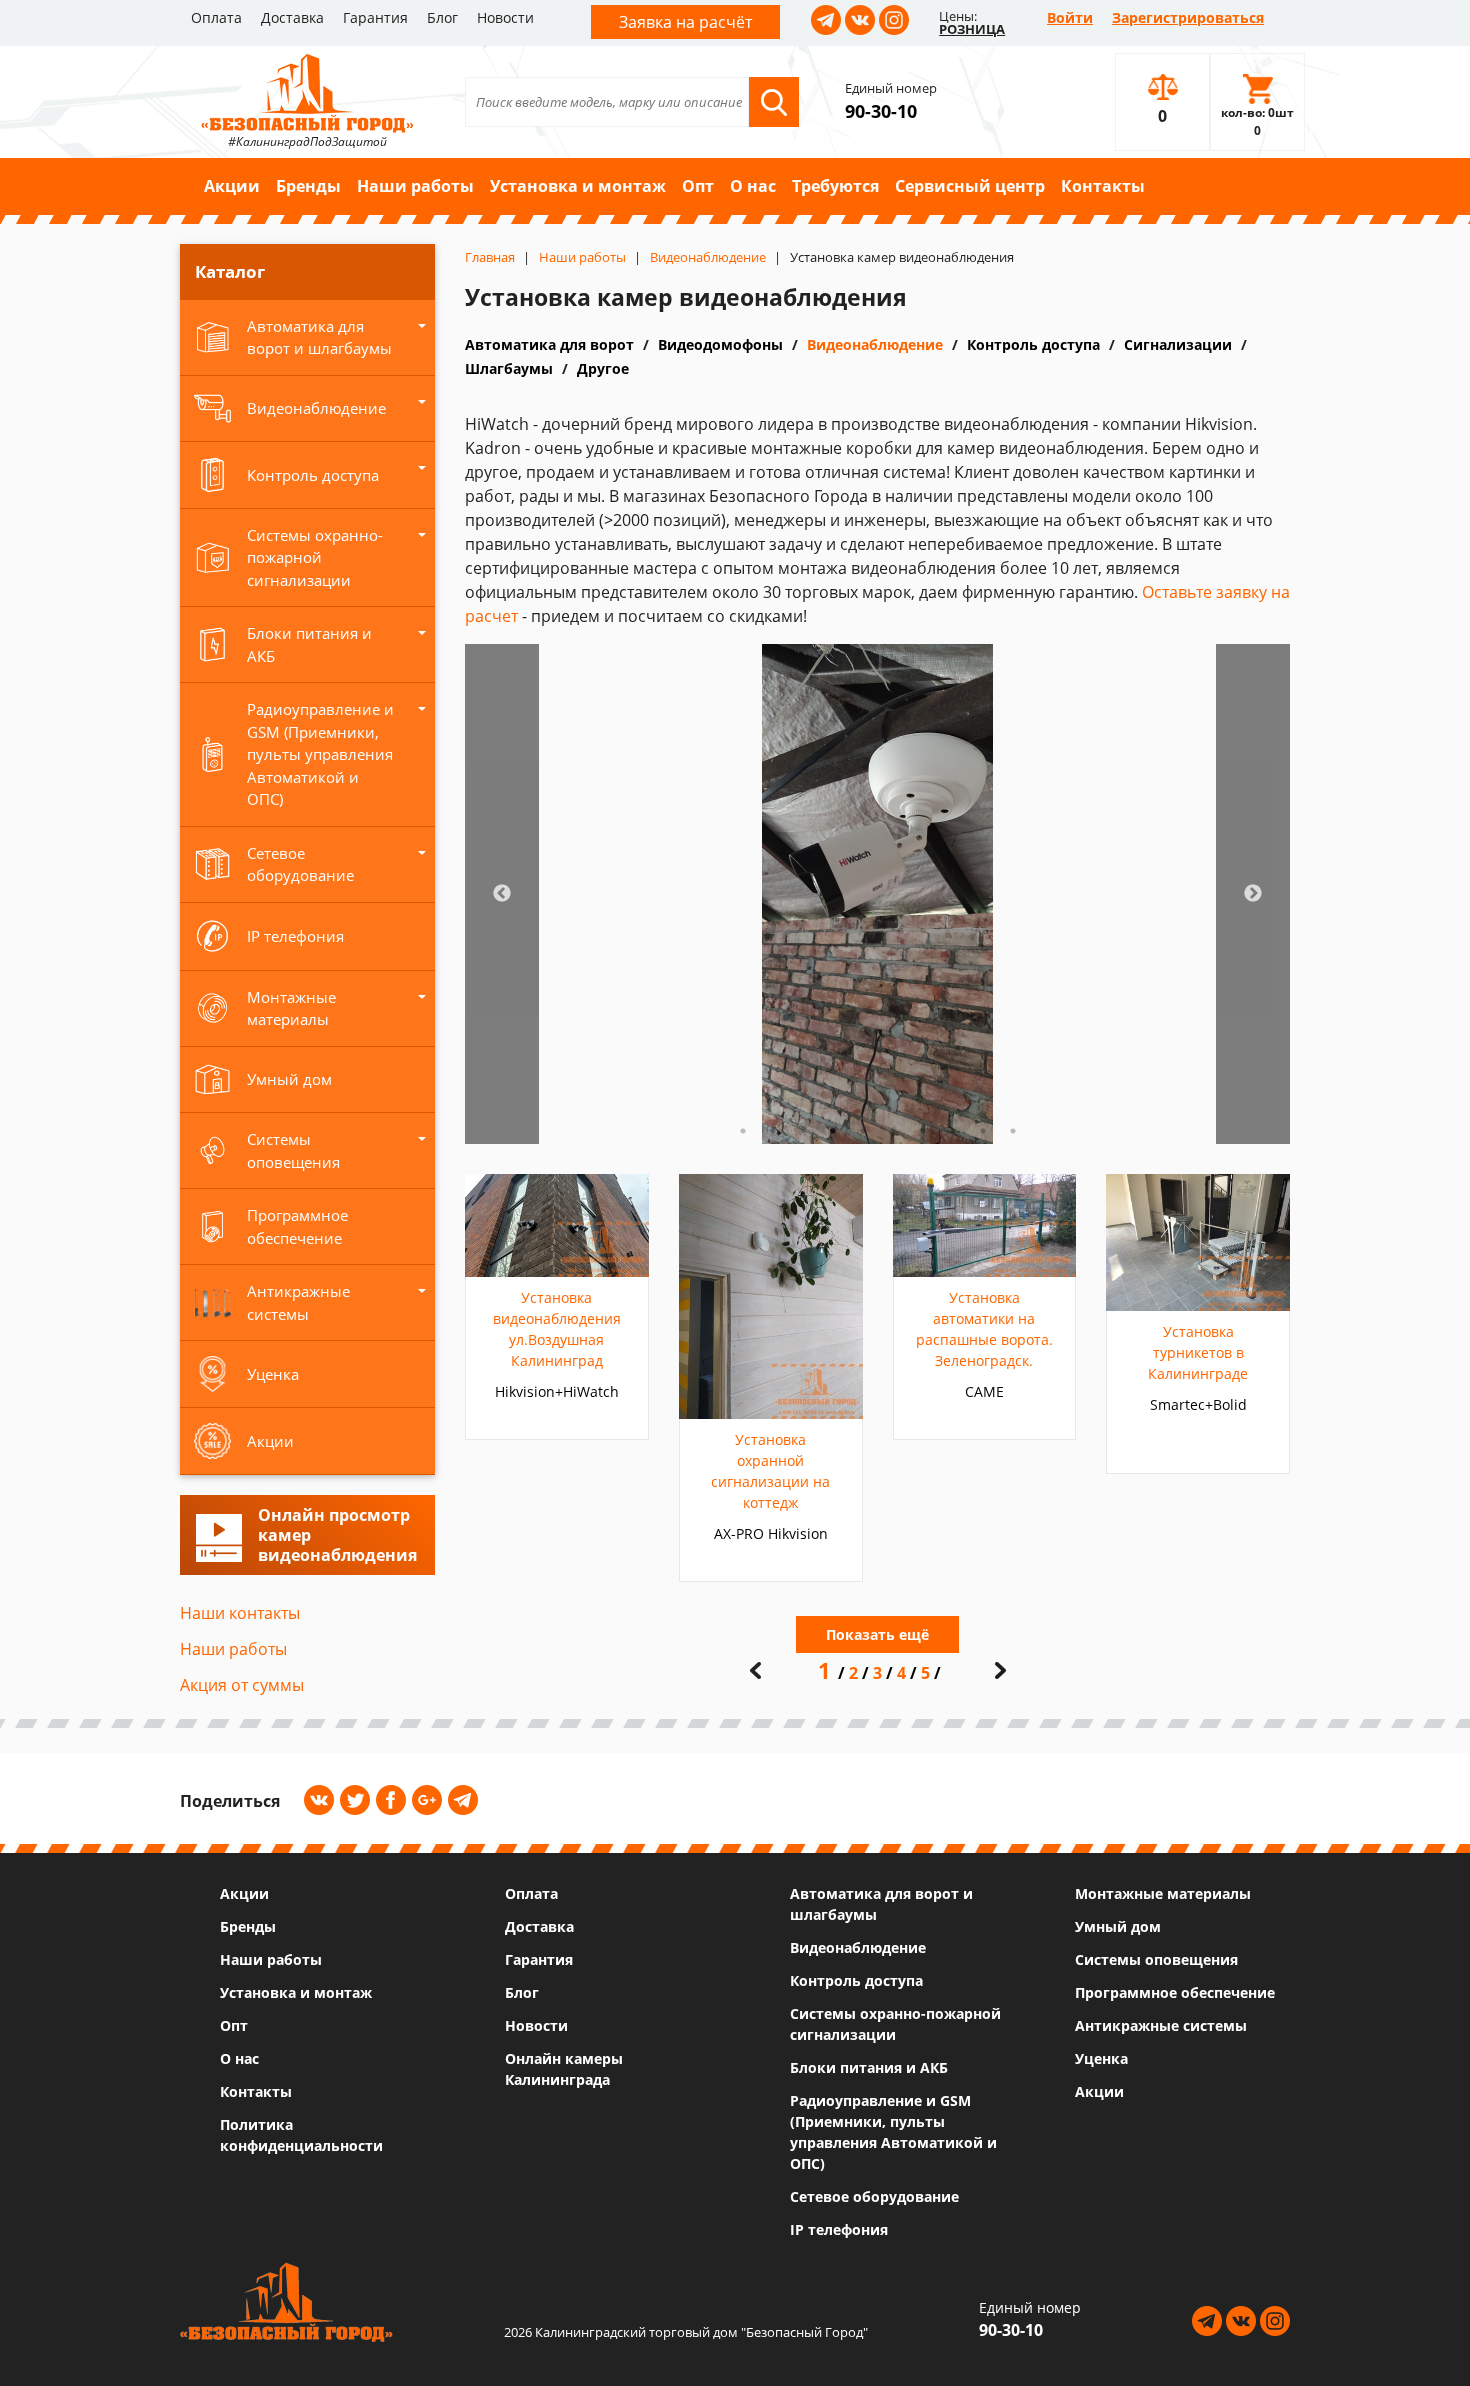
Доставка (292, 17)
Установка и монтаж (578, 186)
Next (1253, 894)
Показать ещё (877, 1634)
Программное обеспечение (1175, 1992)
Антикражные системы (1161, 2025)
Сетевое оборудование (874, 2196)
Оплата (216, 17)
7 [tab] (923, 1131)
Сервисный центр (970, 186)
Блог (442, 17)
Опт (698, 186)
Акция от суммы (242, 1685)
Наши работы (415, 186)
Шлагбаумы (509, 368)
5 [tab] (863, 1131)
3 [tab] (803, 1131)
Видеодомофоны (720, 344)
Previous (502, 894)
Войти (1070, 17)
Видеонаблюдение (875, 344)
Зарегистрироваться (1188, 17)
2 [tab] (773, 1131)
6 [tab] (893, 1131)
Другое (603, 368)
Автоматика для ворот (549, 344)
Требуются (835, 186)
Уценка (1101, 2058)
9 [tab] (983, 1131)
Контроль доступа (1033, 344)
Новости (505, 17)
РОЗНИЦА (972, 29)
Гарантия (375, 17)
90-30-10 (881, 111)
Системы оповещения (1156, 1959)
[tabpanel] (877, 894)
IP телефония (839, 2229)
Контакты (1103, 186)
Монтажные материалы (1163, 1893)
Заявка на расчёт (685, 22)
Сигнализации (1178, 344)
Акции (232, 186)
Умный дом (1118, 1926)
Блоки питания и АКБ (869, 2067)
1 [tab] (743, 1131)
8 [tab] (953, 1131)
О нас (753, 186)
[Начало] (755, 1670)
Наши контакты (240, 1613)
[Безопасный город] (307, 91)
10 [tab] (1013, 1131)
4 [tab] (833, 1131)
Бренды (308, 186)
